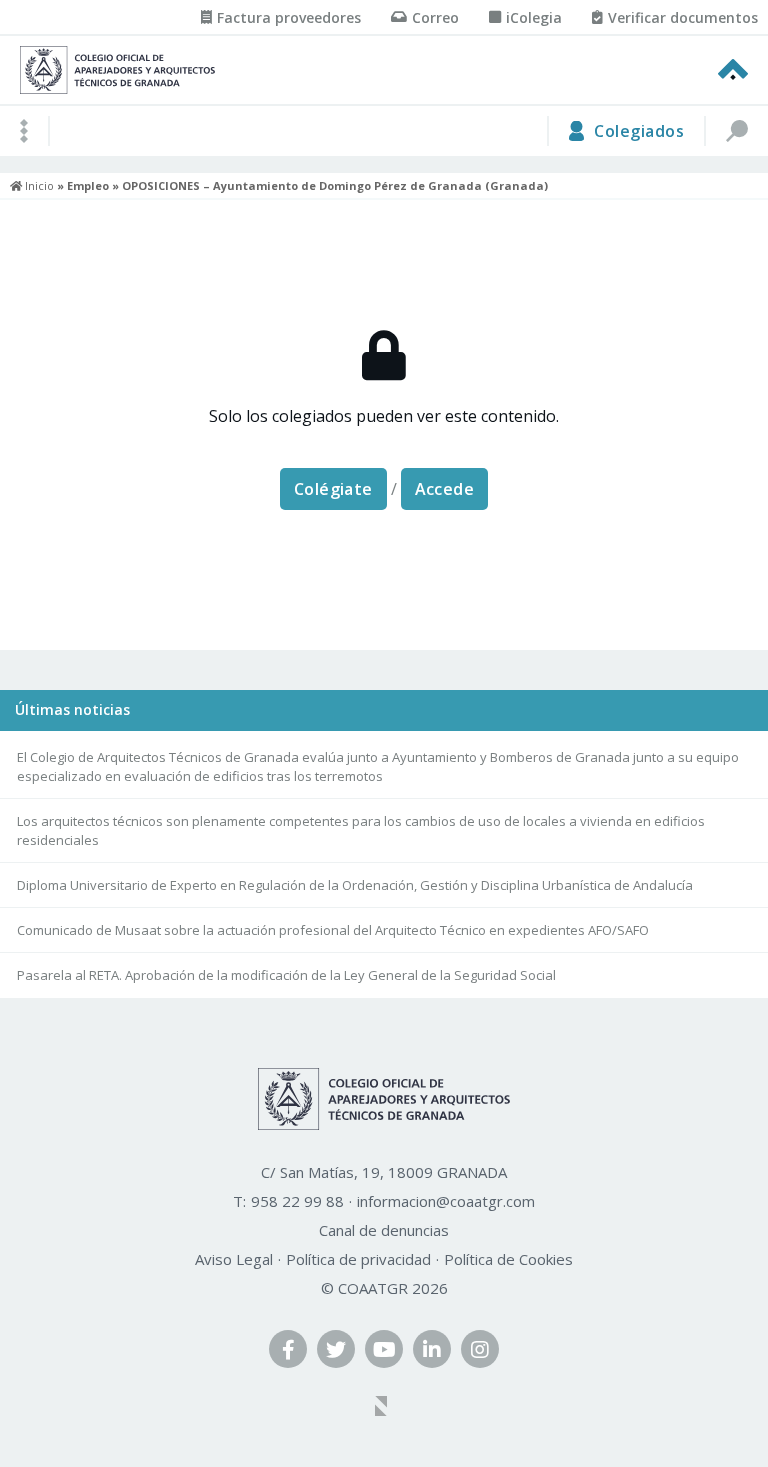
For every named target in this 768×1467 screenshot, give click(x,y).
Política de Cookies (508, 1259)
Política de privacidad (358, 1259)
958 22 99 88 (297, 1201)
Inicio (38, 185)
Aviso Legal (234, 1259)
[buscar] (736, 131)
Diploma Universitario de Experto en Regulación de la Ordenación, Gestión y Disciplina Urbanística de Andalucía (355, 885)
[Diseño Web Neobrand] (384, 1408)
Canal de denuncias (384, 1230)
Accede (444, 489)
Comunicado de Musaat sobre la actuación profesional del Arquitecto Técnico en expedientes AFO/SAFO (333, 930)
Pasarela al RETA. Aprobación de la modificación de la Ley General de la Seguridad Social (286, 975)
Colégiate (333, 489)
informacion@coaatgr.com (446, 1201)
